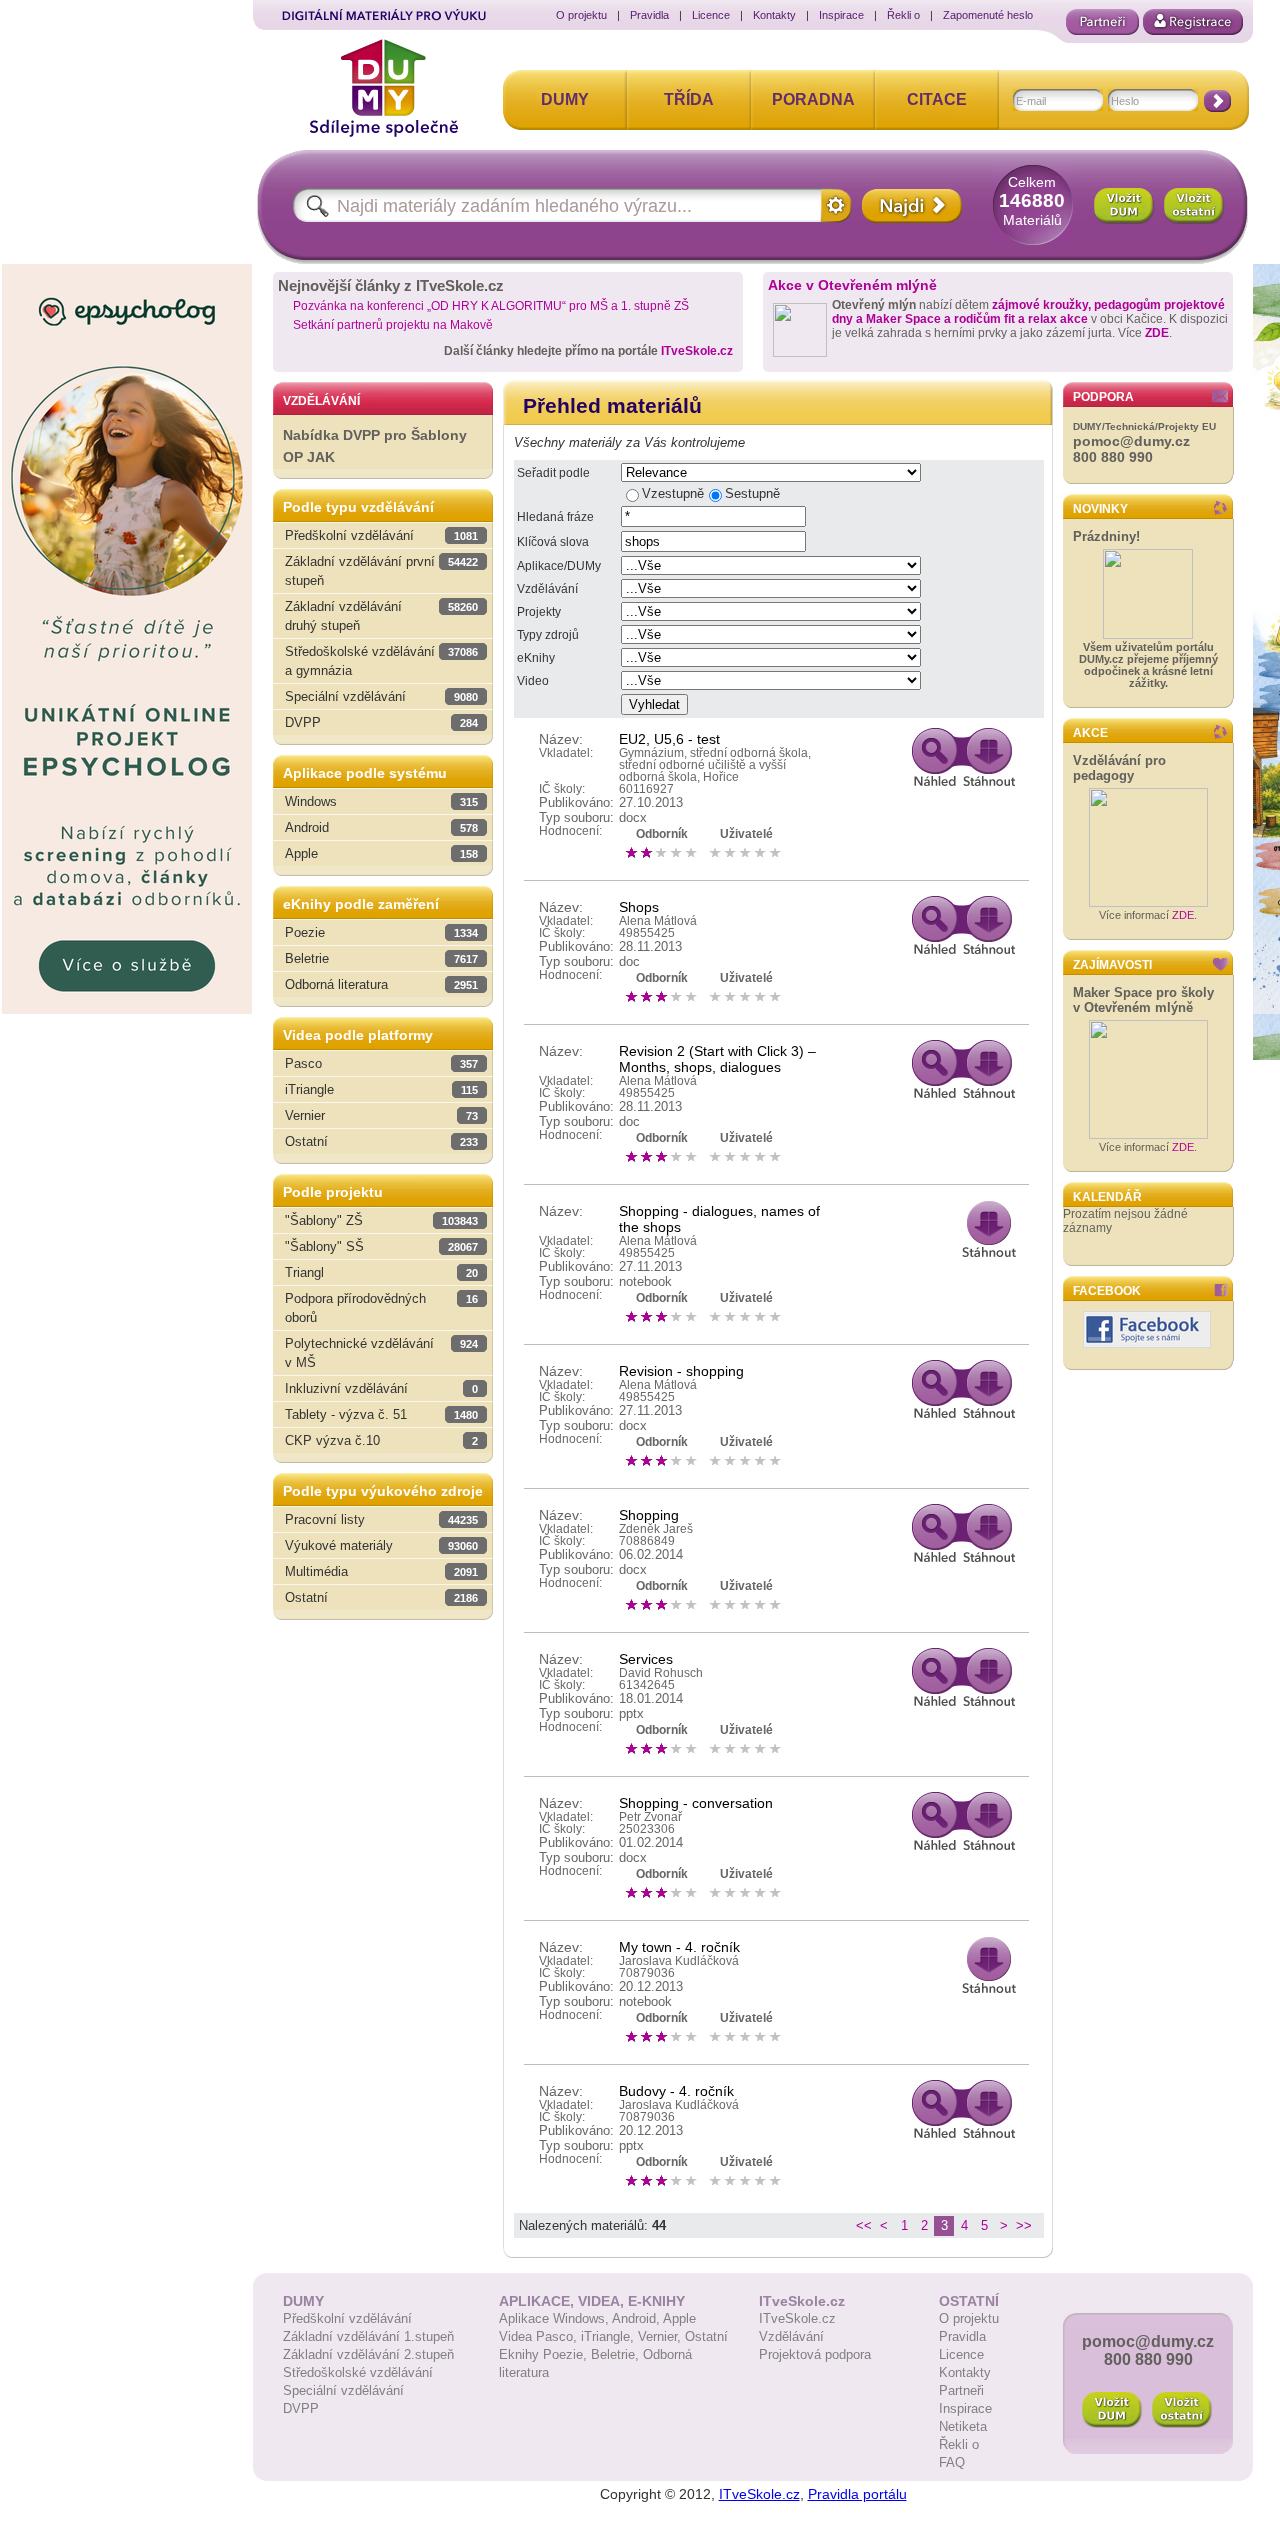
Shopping (649, 1515)
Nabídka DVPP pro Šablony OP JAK (375, 446)
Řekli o (903, 15)
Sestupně (752, 493)
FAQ (952, 2462)
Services (646, 1659)
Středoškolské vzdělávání (358, 2372)
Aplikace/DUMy (559, 566)
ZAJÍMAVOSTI (1112, 965)
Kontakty (774, 15)
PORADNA (813, 99)
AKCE (1090, 733)
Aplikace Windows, (555, 2318)
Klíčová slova (553, 542)
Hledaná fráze (555, 517)
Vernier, (661, 2336)
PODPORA (1103, 397)
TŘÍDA (689, 99)
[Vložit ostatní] (1194, 206)
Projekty (539, 612)
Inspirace (841, 15)
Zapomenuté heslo (988, 15)
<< (864, 2225)
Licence (711, 15)
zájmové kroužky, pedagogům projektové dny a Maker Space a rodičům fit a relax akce (1028, 312)
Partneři (961, 2390)
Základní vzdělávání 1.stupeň (368, 2336)
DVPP (301, 2408)
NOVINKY (1100, 509)
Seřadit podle (553, 473)
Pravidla (649, 15)
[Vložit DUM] (1124, 206)
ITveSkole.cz (697, 351)
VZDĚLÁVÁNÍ (321, 401)
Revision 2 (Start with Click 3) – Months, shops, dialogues (717, 1059)
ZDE (1157, 333)
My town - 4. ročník (679, 1947)
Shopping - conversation (696, 1803)
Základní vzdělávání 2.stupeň (368, 2354)
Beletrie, (617, 2354)
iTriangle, (609, 2336)
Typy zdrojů (548, 635)
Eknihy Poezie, (545, 2354)
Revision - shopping (681, 1371)
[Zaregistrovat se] (1193, 22)
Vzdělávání (547, 589)
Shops (639, 907)
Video (533, 681)
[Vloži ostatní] (1182, 2410)
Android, (637, 2318)
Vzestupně (673, 493)
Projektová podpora (815, 2354)
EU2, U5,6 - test (669, 739)
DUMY (565, 99)
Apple (679, 2318)
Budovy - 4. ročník (676, 2091)
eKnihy (536, 658)
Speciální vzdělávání (343, 2390)
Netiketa (963, 2426)
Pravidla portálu (857, 2494)
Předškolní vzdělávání (347, 2318)
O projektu (581, 15)
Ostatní (706, 2336)
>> (1024, 2225)
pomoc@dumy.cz (1131, 441)
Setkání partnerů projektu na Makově (393, 325)
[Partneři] (1102, 22)
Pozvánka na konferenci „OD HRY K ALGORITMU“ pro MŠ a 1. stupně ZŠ (491, 306)
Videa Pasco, (540, 2336)
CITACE (937, 99)
